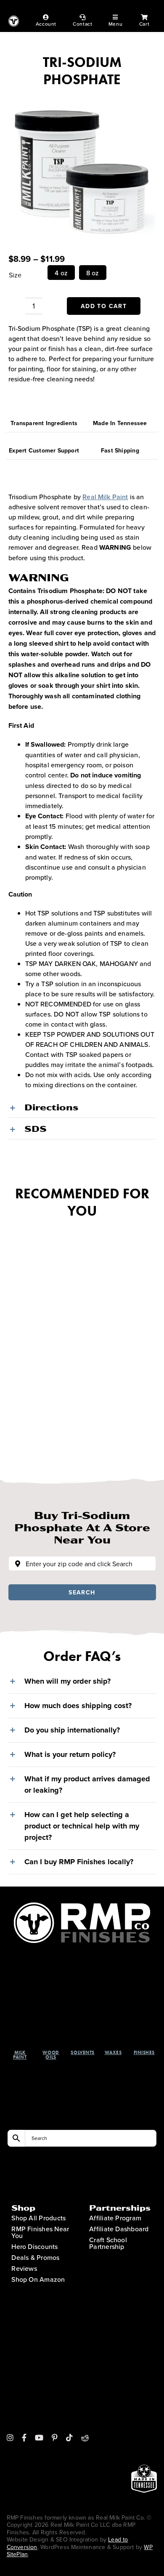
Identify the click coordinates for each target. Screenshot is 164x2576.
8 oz (93, 273)
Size (15, 275)
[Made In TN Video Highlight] (144, 2389)
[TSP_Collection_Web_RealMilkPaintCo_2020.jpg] (82, 166)
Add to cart (104, 306)
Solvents (82, 2052)
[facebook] (24, 2438)
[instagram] (10, 2438)
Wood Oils (51, 2055)
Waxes (113, 2052)
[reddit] (85, 2438)
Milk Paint (20, 2055)
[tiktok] (69, 2438)
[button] (82, 1107)
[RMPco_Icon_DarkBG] (82, 1906)
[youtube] (39, 2438)
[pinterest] (55, 2438)
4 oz (61, 273)
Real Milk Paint (105, 497)
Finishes (144, 2052)
